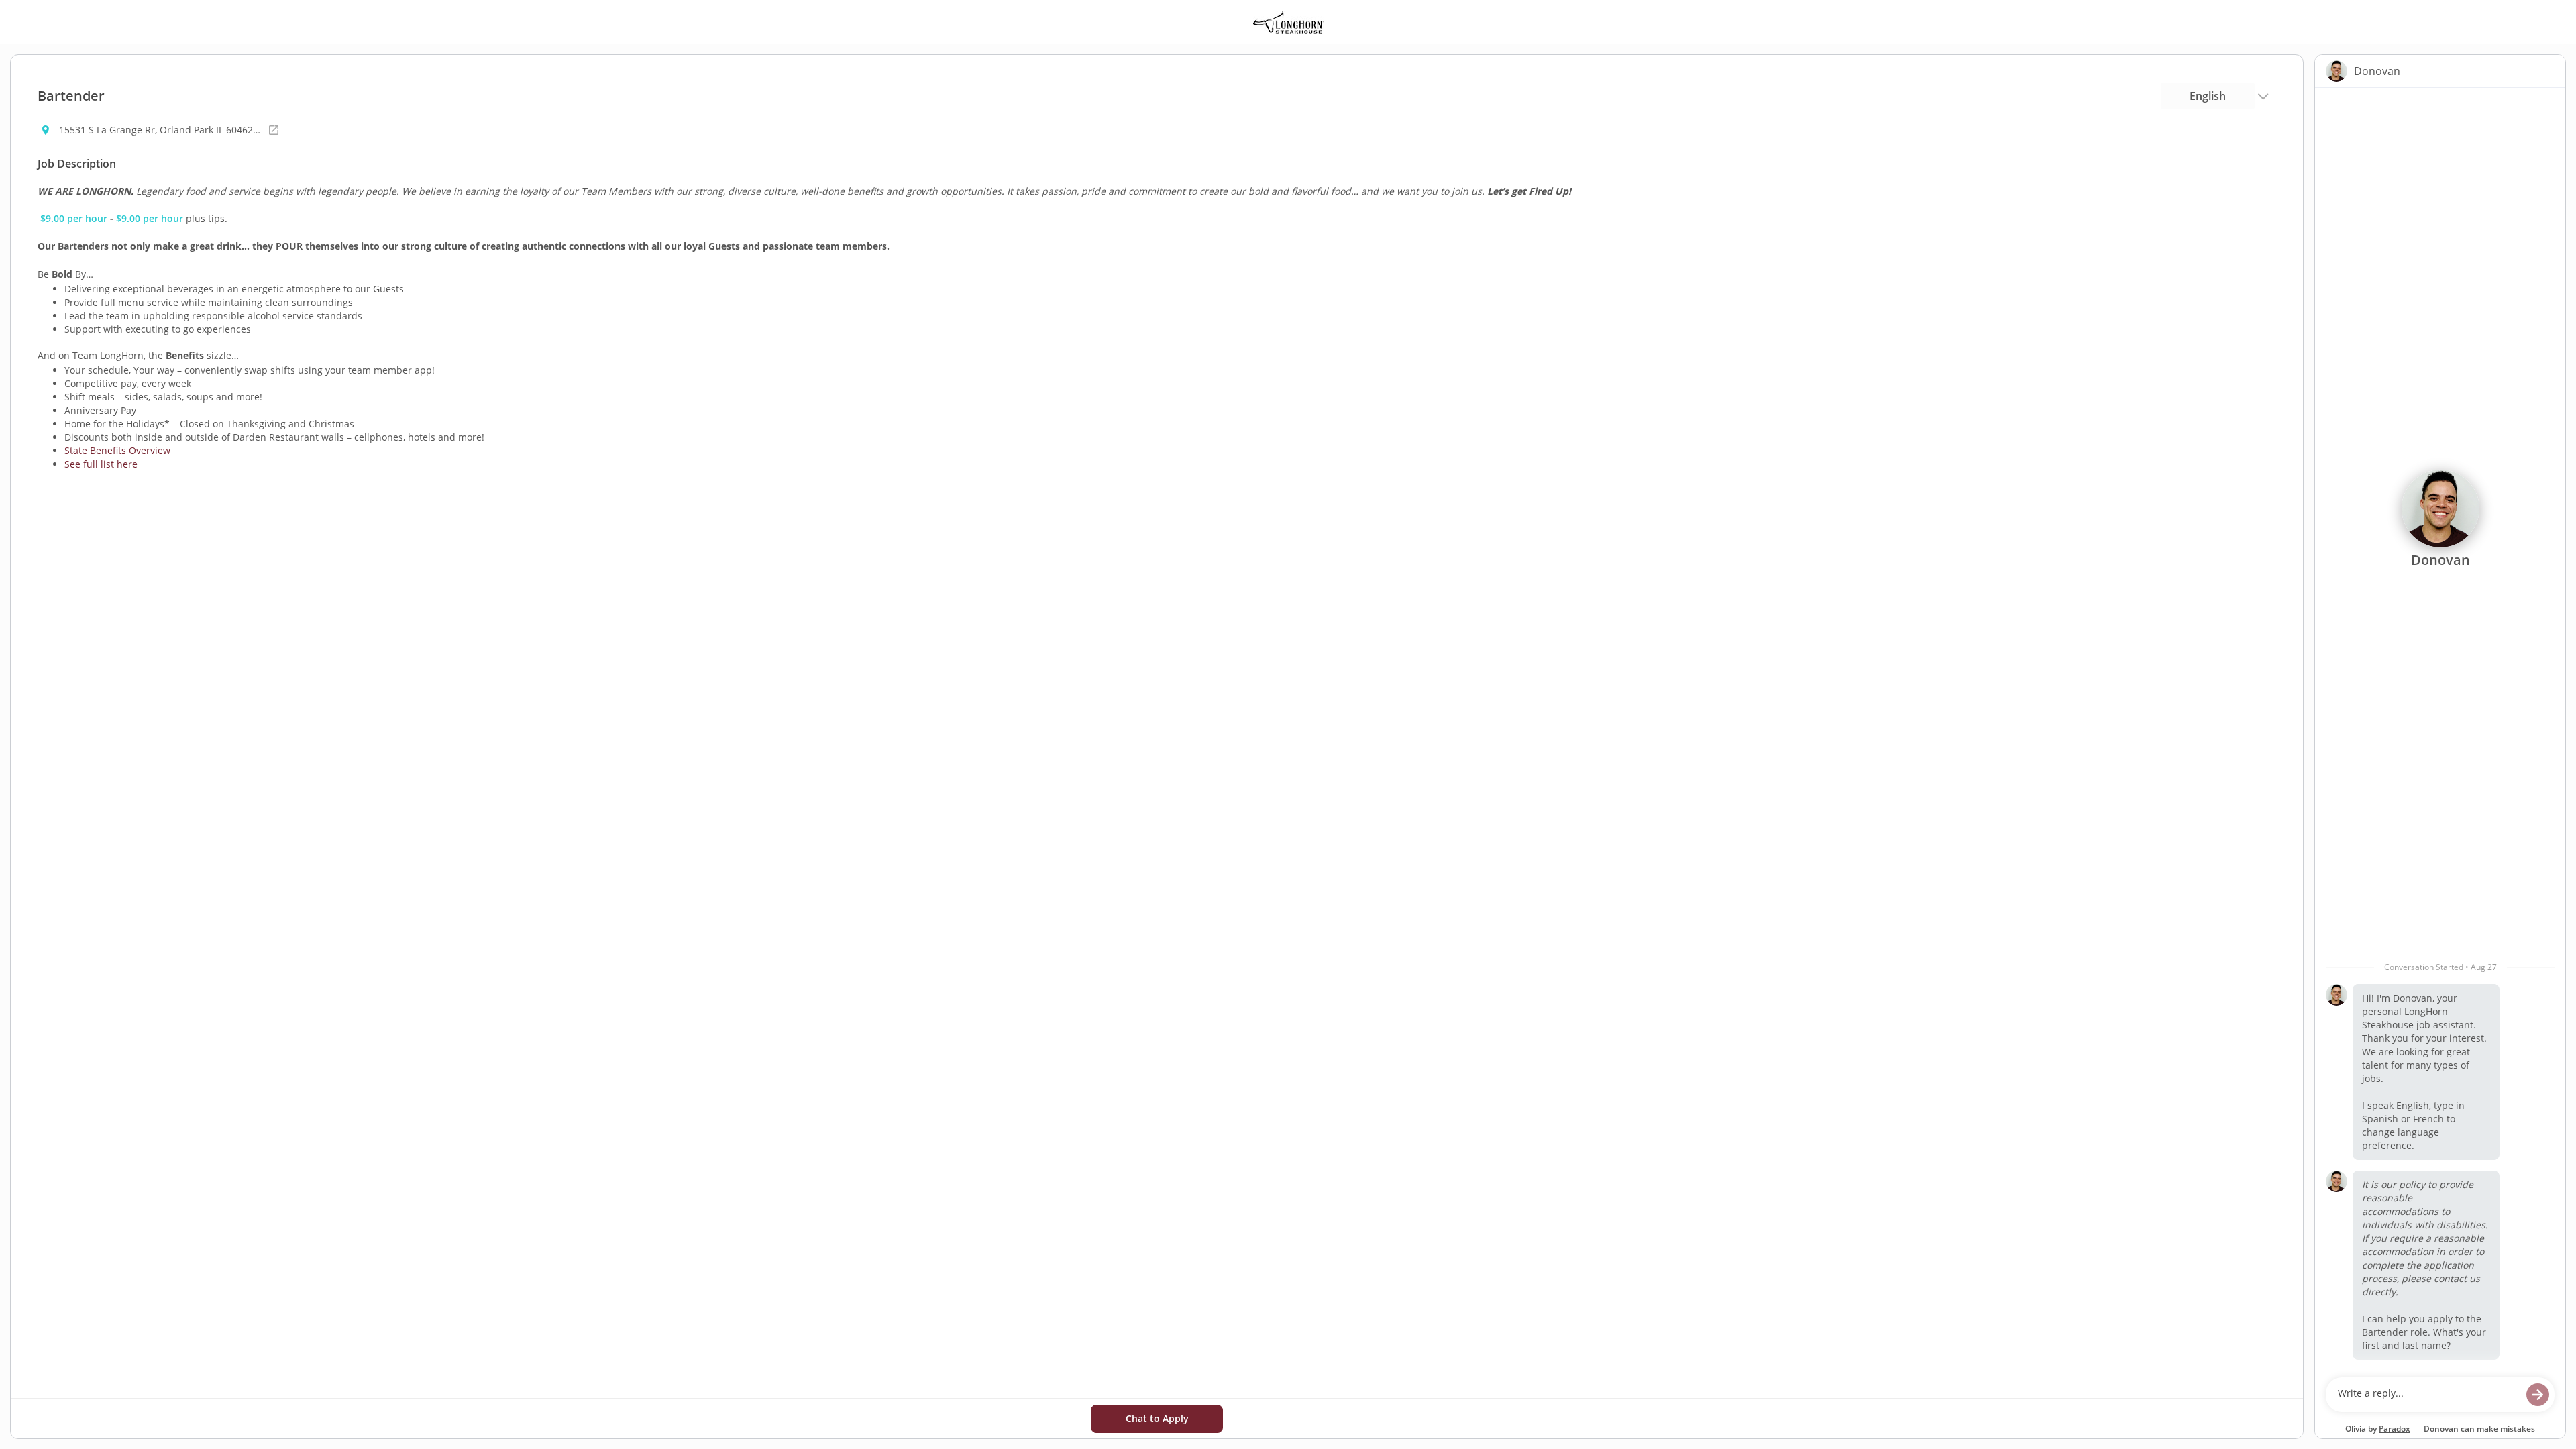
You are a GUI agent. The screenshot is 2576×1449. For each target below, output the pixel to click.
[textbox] (2427, 1395)
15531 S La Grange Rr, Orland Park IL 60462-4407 (160, 130)
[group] (2440, 729)
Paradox (2395, 1429)
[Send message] (2538, 1395)
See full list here (101, 464)
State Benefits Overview (117, 450)
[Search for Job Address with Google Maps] (274, 130)
